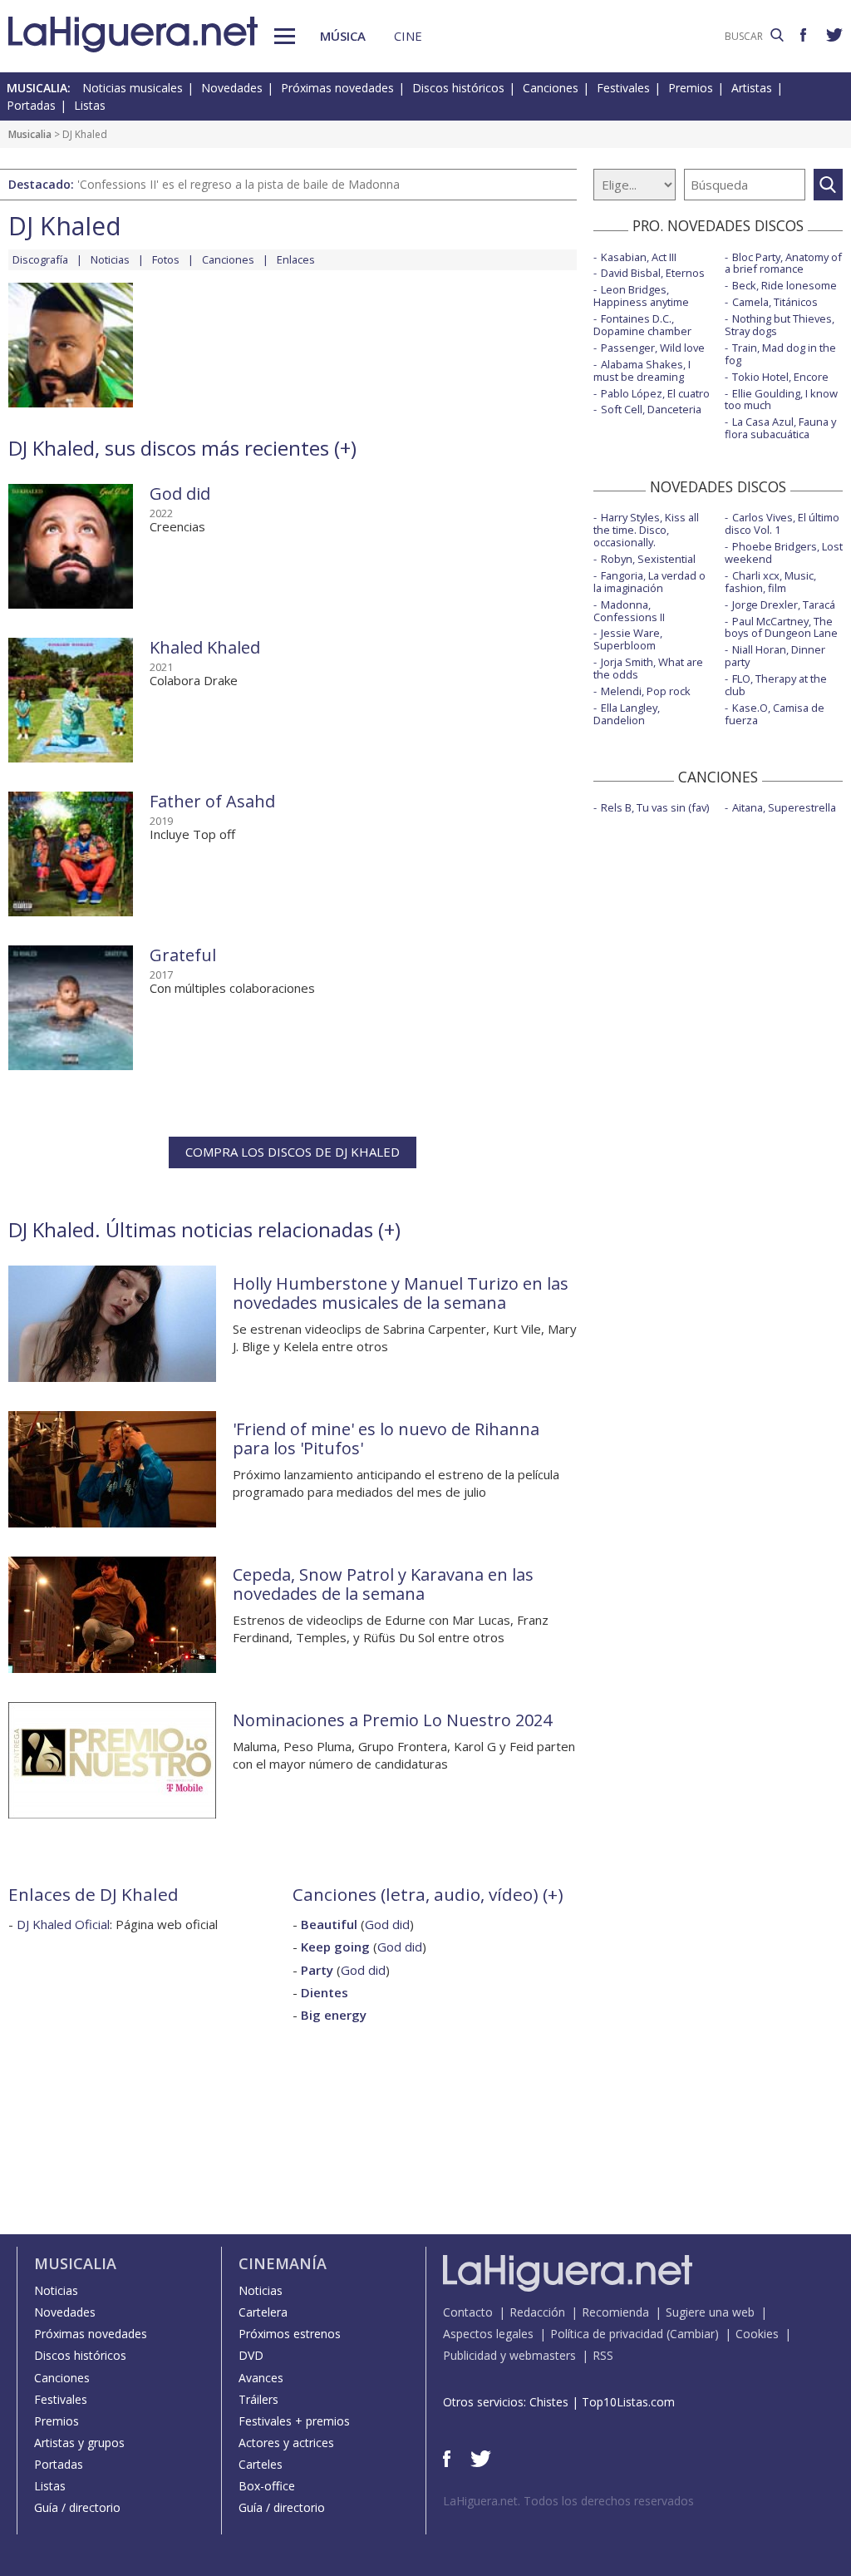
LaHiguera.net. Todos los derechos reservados (568, 2501)
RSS (603, 2355)
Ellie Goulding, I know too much (781, 400)
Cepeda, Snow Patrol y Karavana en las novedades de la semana (383, 1584)
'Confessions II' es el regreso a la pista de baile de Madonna (239, 184)
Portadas (31, 105)
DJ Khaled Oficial (63, 1924)
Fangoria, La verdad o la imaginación (649, 582)
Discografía (40, 259)
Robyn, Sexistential (648, 559)
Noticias (110, 259)
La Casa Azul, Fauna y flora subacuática (780, 428)
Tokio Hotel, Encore (780, 377)
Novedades (232, 88)
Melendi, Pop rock (646, 691)
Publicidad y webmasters (509, 2355)
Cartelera (263, 2312)
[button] (285, 36)
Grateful (183, 955)
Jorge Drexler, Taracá (784, 605)
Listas (90, 105)
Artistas (752, 88)
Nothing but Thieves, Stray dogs (780, 325)
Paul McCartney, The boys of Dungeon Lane (781, 627)
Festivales (623, 88)
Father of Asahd (212, 801)
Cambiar (692, 2334)
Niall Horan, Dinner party (775, 656)
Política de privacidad (607, 2334)
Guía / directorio (77, 2507)
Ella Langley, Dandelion (627, 714)
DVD (251, 2355)
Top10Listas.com (628, 2402)
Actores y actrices (286, 2443)
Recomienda (615, 2312)
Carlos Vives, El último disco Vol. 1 (782, 523)
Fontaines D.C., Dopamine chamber (642, 325)
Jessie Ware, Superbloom (628, 639)
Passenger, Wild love (653, 348)
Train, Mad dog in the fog (780, 354)
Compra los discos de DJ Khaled (293, 1152)
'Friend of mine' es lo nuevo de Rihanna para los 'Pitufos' (386, 1439)
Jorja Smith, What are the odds (648, 668)
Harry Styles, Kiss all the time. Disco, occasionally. (646, 530)
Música (343, 36)
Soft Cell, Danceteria (651, 409)
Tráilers (258, 2399)
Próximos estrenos (290, 2334)
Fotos (166, 259)
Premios (691, 88)
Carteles (261, 2464)
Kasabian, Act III (639, 257)
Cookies (757, 2334)
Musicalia (30, 134)
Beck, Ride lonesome (785, 285)
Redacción (537, 2312)
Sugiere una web (710, 2312)
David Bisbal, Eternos (653, 273)
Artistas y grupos (79, 2443)
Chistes (549, 2402)
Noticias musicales (133, 88)
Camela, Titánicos (775, 302)
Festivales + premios (294, 2421)
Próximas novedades (337, 88)
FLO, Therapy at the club (776, 685)
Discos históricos (458, 88)
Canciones (551, 88)
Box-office (267, 2486)
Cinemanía (283, 2263)
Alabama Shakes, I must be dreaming (642, 370)
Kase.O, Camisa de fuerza (775, 714)
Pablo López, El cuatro (655, 393)
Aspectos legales (488, 2334)
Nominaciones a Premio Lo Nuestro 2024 (392, 1720)
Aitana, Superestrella (784, 807)
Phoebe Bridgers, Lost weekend (784, 553)
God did (180, 493)
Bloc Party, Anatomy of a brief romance (783, 263)
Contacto (468, 2312)
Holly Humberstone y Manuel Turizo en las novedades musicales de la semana (401, 1293)
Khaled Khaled (205, 647)
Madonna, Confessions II (629, 611)
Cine (408, 36)
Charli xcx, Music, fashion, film (770, 582)
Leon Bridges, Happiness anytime (641, 296)
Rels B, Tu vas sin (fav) (655, 807)
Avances (261, 2378)
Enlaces (296, 259)
